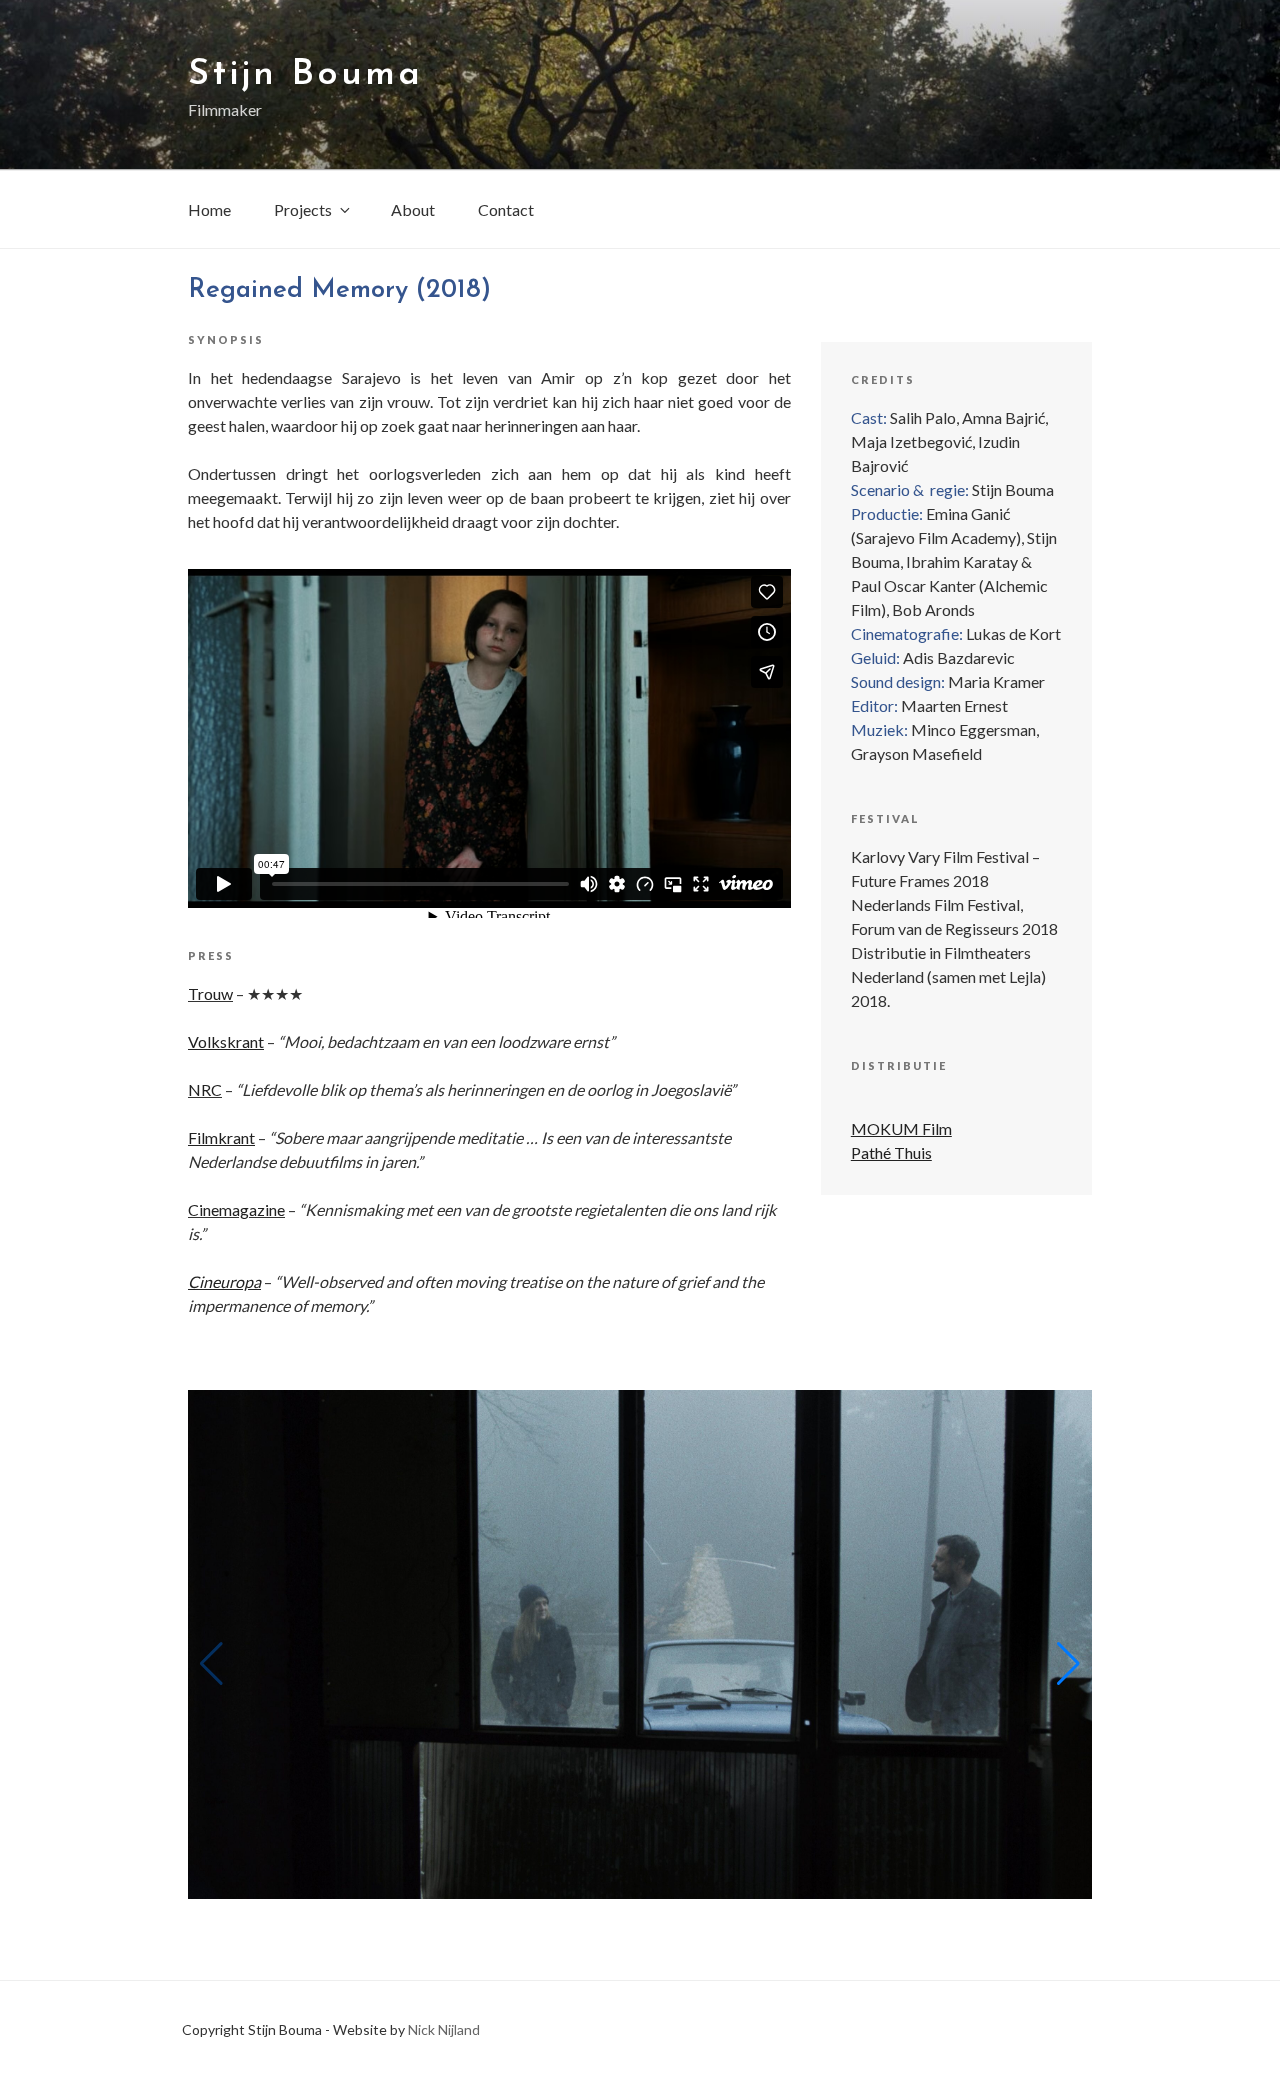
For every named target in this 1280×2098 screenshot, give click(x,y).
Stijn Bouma (305, 75)
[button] (1068, 1664)
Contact (506, 209)
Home (209, 209)
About (413, 209)
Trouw (210, 993)
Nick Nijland (444, 2029)
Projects (303, 209)
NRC (205, 1089)
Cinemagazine (236, 1209)
